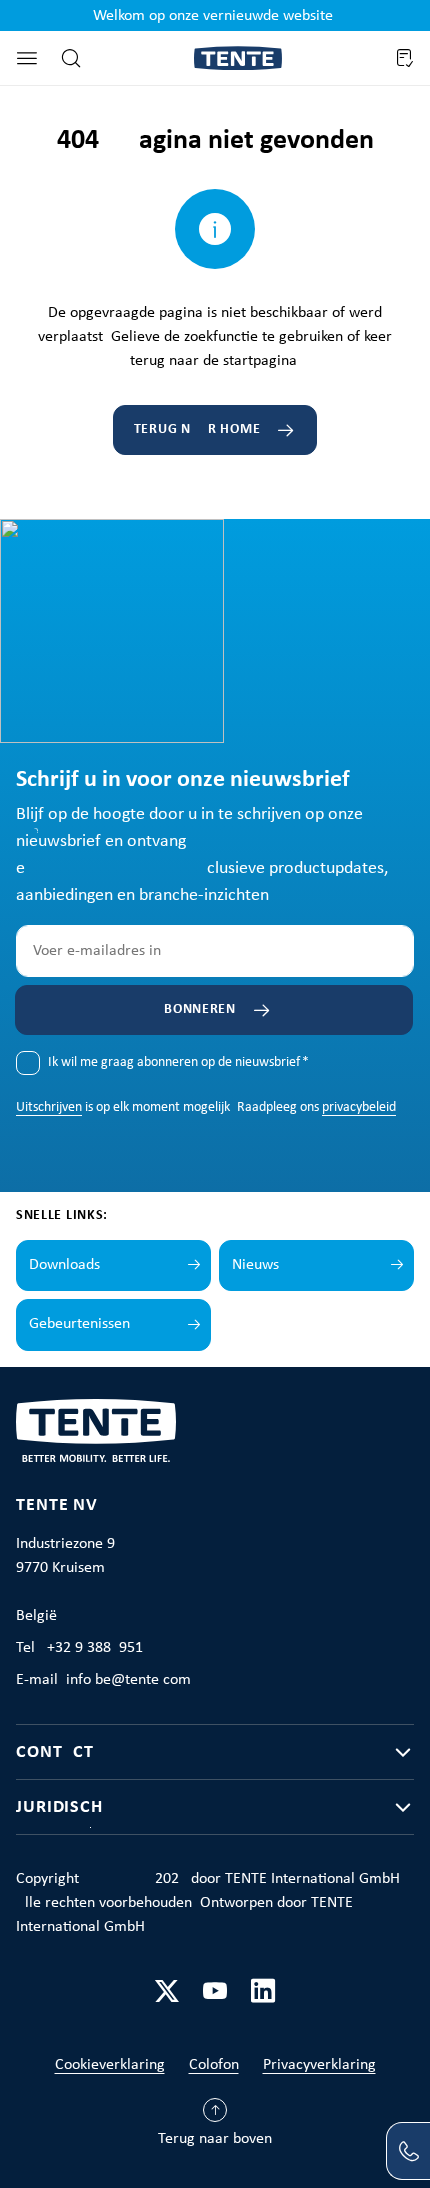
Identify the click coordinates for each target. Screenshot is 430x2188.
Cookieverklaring (110, 2065)
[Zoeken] (71, 58)
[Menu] (27, 58)
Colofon (214, 2065)
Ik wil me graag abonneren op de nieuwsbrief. (178, 1062)
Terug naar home (197, 429)
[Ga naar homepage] (238, 58)
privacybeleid (359, 1107)
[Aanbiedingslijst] (404, 58)
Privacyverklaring (319, 2065)
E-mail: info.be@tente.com (103, 1680)
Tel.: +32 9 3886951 (79, 1648)
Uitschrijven (49, 1107)
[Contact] (408, 2151)
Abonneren (195, 1009)
